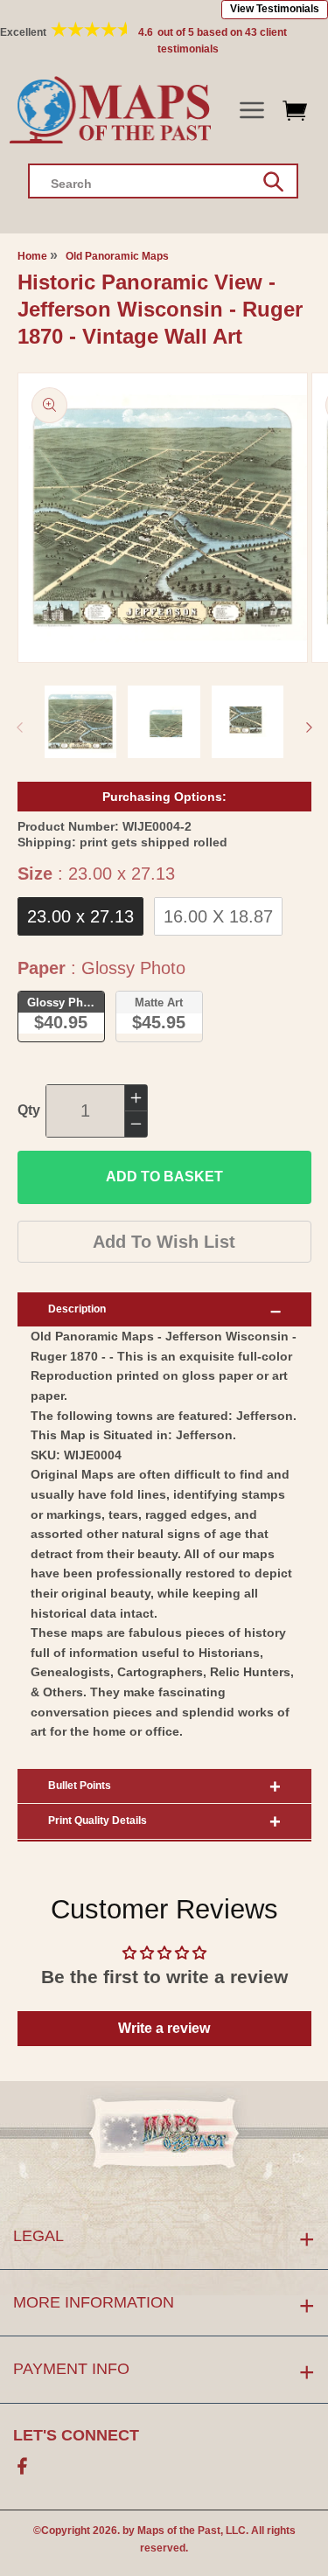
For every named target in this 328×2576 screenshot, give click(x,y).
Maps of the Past (179, 2531)
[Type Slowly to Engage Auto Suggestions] (273, 182)
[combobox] (163, 181)
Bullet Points (80, 1786)
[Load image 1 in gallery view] (81, 722)
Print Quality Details (98, 1821)
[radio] (80, 916)
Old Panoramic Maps (117, 256)
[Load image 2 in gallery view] (164, 722)
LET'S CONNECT (76, 2435)
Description (77, 1309)
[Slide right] (309, 728)
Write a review (164, 2028)
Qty (29, 1110)
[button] (251, 111)
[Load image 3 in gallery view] (248, 722)
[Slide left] (19, 728)
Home (32, 256)
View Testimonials (275, 9)
